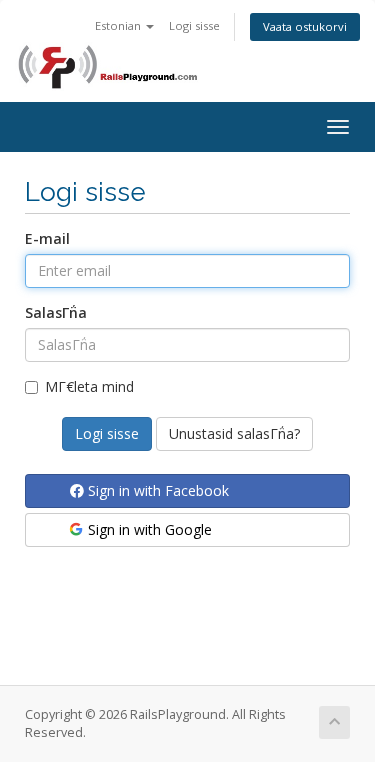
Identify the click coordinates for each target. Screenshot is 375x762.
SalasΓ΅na (56, 312)
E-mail (47, 238)
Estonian (119, 25)
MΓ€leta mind (89, 386)
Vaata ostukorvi (305, 26)
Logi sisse (194, 25)
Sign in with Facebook (156, 490)
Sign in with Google (148, 529)
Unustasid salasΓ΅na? (234, 433)
